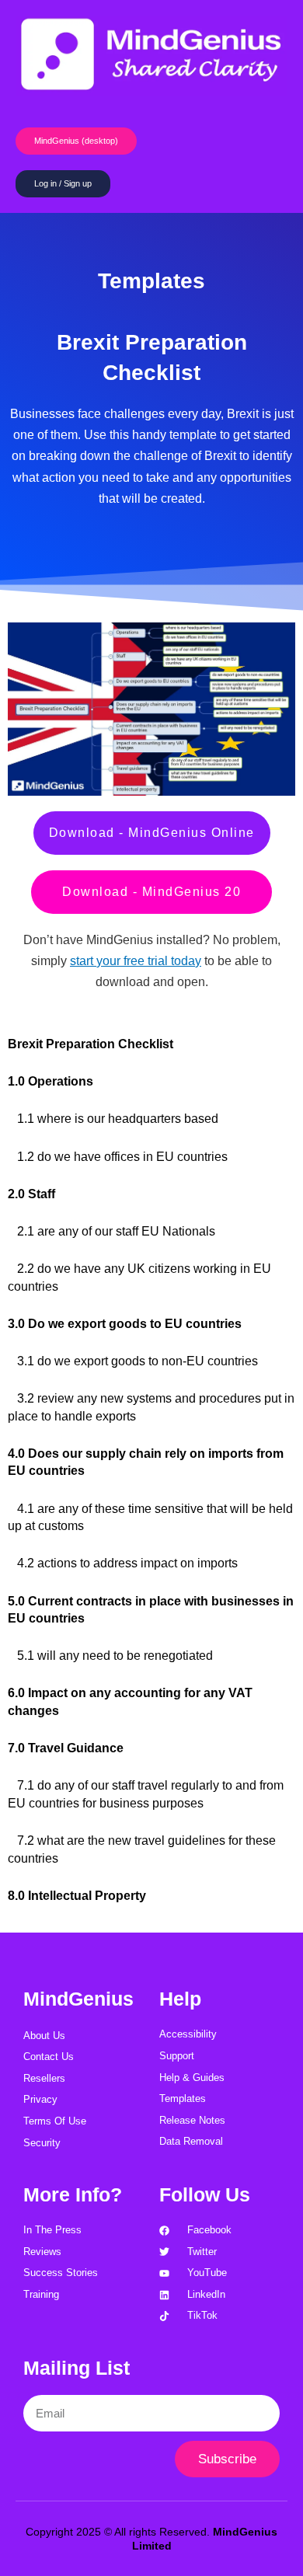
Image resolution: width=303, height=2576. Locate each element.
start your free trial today (136, 961)
